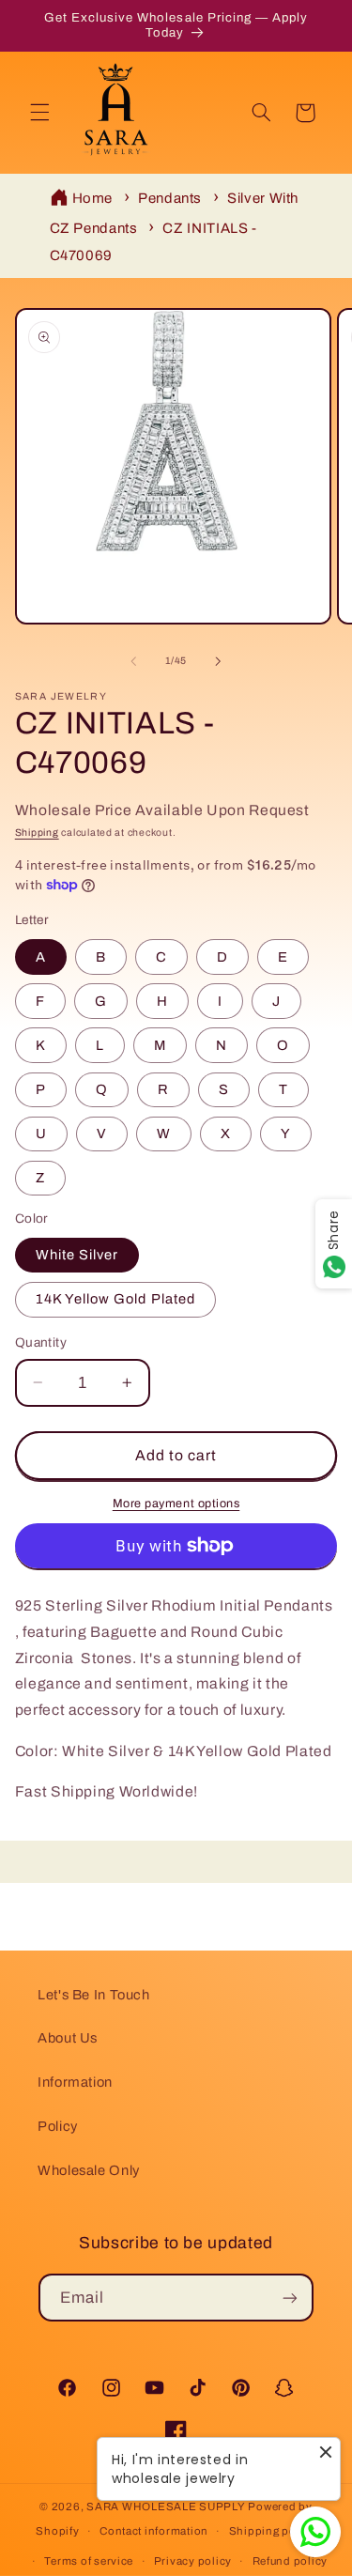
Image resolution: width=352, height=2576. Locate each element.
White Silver (77, 1255)
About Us (68, 2038)
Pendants (170, 198)
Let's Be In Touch (94, 1995)
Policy (58, 2126)
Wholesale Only (89, 2170)
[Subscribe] (290, 2298)
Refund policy (291, 2561)
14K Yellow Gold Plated (115, 1299)
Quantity (41, 1342)
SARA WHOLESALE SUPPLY (166, 2507)
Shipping (37, 833)
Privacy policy (193, 2561)
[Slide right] (219, 661)
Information (75, 2082)
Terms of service (89, 2561)
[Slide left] (133, 661)
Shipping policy (273, 2531)
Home (93, 198)
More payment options (176, 1504)
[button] (39, 113)
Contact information (154, 2531)
